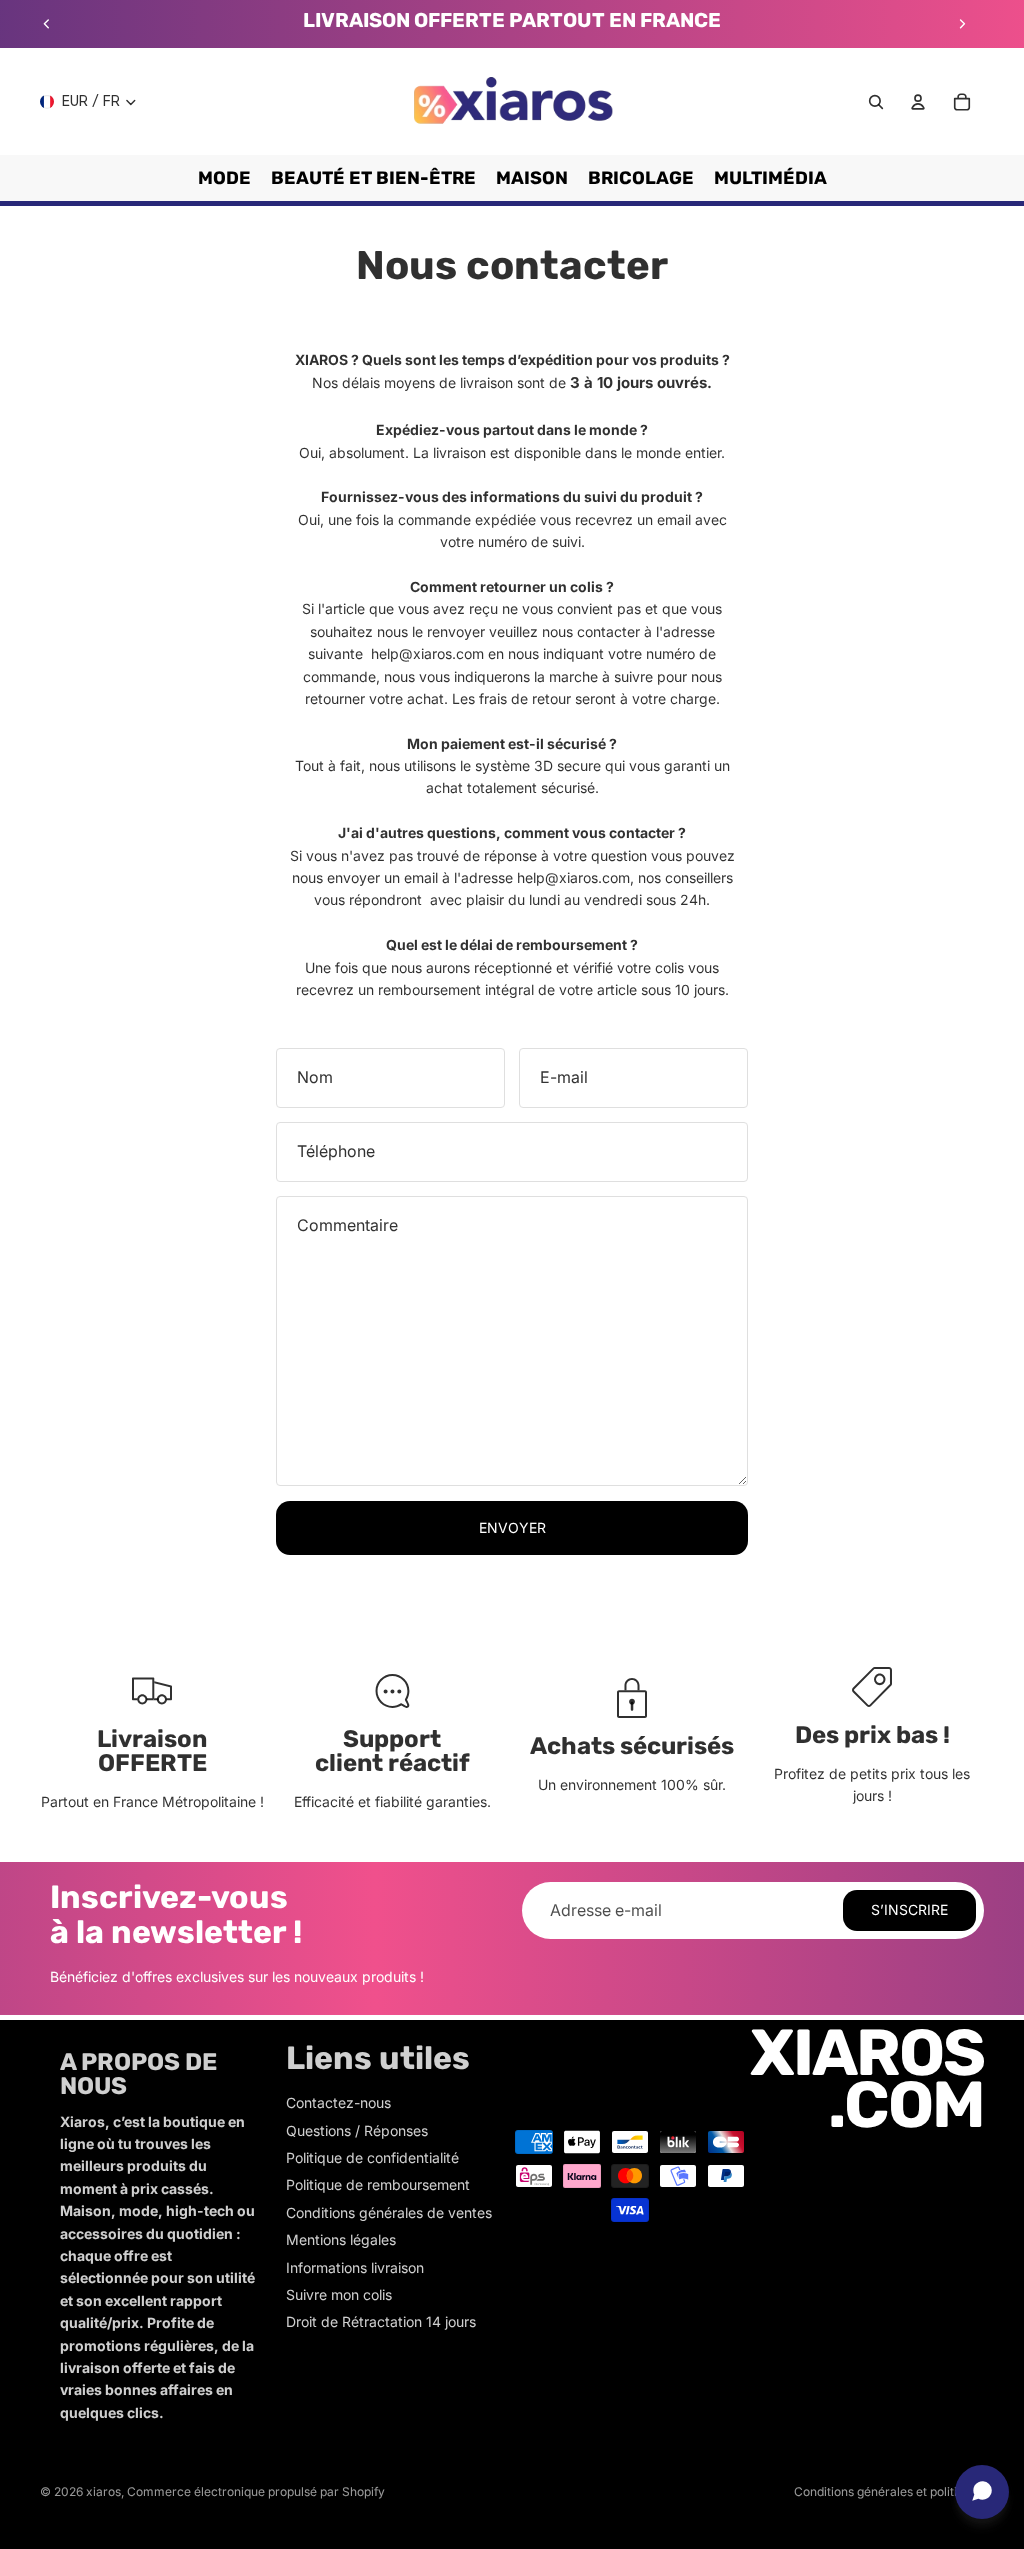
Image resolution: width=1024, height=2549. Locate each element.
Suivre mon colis (339, 2294)
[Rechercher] (876, 102)
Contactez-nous (338, 2102)
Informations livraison (355, 2267)
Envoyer (512, 1527)
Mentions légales (341, 2239)
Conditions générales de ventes (389, 2212)
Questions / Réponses (357, 2130)
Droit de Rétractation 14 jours (381, 2321)
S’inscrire (909, 1909)
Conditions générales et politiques (889, 2491)
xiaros (103, 2491)
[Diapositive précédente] (47, 24)
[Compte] (918, 102)
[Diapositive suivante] (962, 24)
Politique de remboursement (378, 2184)
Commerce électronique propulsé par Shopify (256, 2491)
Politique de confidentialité (372, 2157)
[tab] (512, 967)
